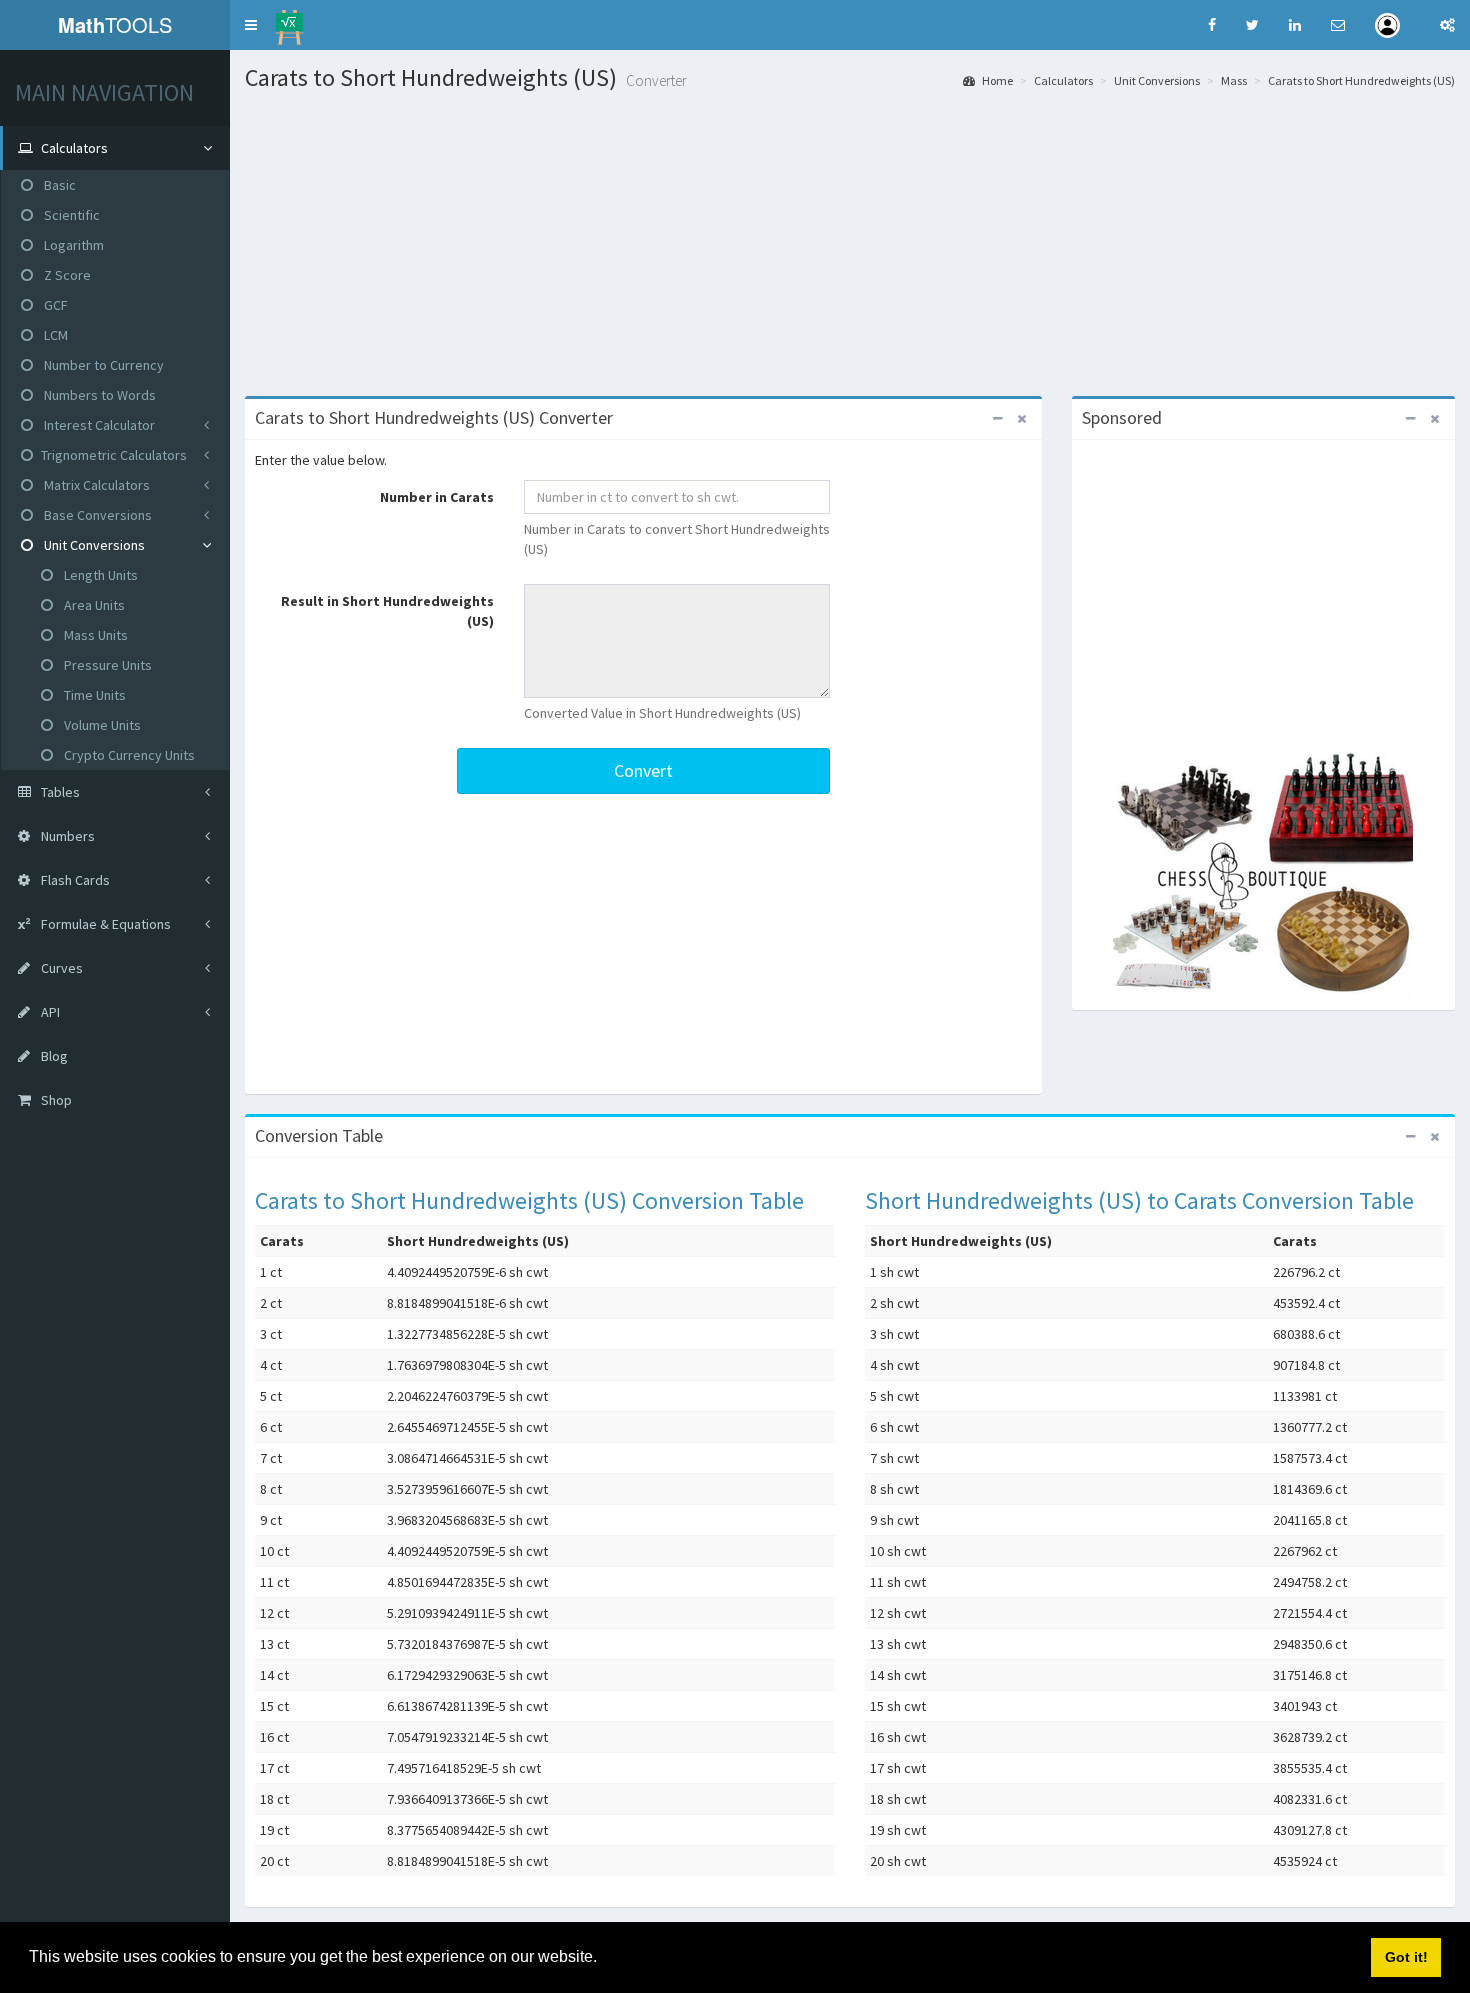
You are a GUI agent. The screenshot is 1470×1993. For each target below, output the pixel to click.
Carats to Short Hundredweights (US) (1361, 80)
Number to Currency (102, 365)
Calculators (1063, 80)
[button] (251, 25)
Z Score (66, 275)
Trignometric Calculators (114, 455)
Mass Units (94, 635)
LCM (54, 335)
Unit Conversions (93, 545)
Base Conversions (96, 515)
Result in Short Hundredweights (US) (387, 611)
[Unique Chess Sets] (1263, 875)
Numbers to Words (98, 395)
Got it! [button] (1406, 1957)
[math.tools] (289, 21)
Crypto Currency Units (128, 755)
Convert (643, 770)
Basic (58, 185)
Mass (1234, 80)
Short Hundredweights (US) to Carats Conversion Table (1139, 1200)
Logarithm (72, 245)
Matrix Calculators (95, 485)
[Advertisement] (850, 241)
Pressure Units (106, 665)
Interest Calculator (98, 425)
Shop (55, 1100)
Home (996, 80)
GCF (54, 305)
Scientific (70, 215)
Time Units (93, 695)
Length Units (99, 575)
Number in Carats (437, 497)
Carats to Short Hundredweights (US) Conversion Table (529, 1200)
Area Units (93, 605)
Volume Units (101, 725)
